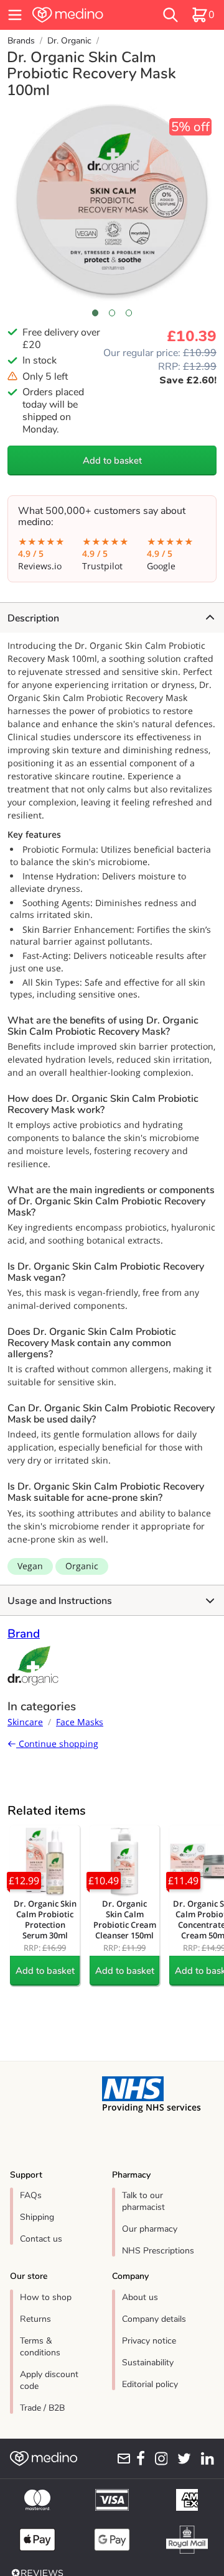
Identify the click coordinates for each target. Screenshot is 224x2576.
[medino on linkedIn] (205, 2459)
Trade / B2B (42, 2408)
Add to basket (112, 461)
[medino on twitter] (182, 2459)
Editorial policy (150, 2384)
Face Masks (80, 1722)
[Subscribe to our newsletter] (122, 2459)
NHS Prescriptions (158, 2251)
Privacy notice (149, 2341)
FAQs (31, 2195)
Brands (21, 41)
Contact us (41, 2239)
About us (140, 2297)
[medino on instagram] (159, 2459)
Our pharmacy (150, 2229)
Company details (154, 2319)
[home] (82, 15)
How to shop (46, 2297)
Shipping (37, 2217)
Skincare (25, 1722)
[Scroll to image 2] (112, 313)
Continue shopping (57, 1744)
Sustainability (148, 2363)
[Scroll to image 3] (129, 313)
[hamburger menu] (15, 15)
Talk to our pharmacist (143, 2201)
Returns (35, 2319)
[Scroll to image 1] (95, 313)
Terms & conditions (40, 2347)
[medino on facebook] (138, 2459)
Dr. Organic (69, 41)
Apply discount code (49, 2380)
